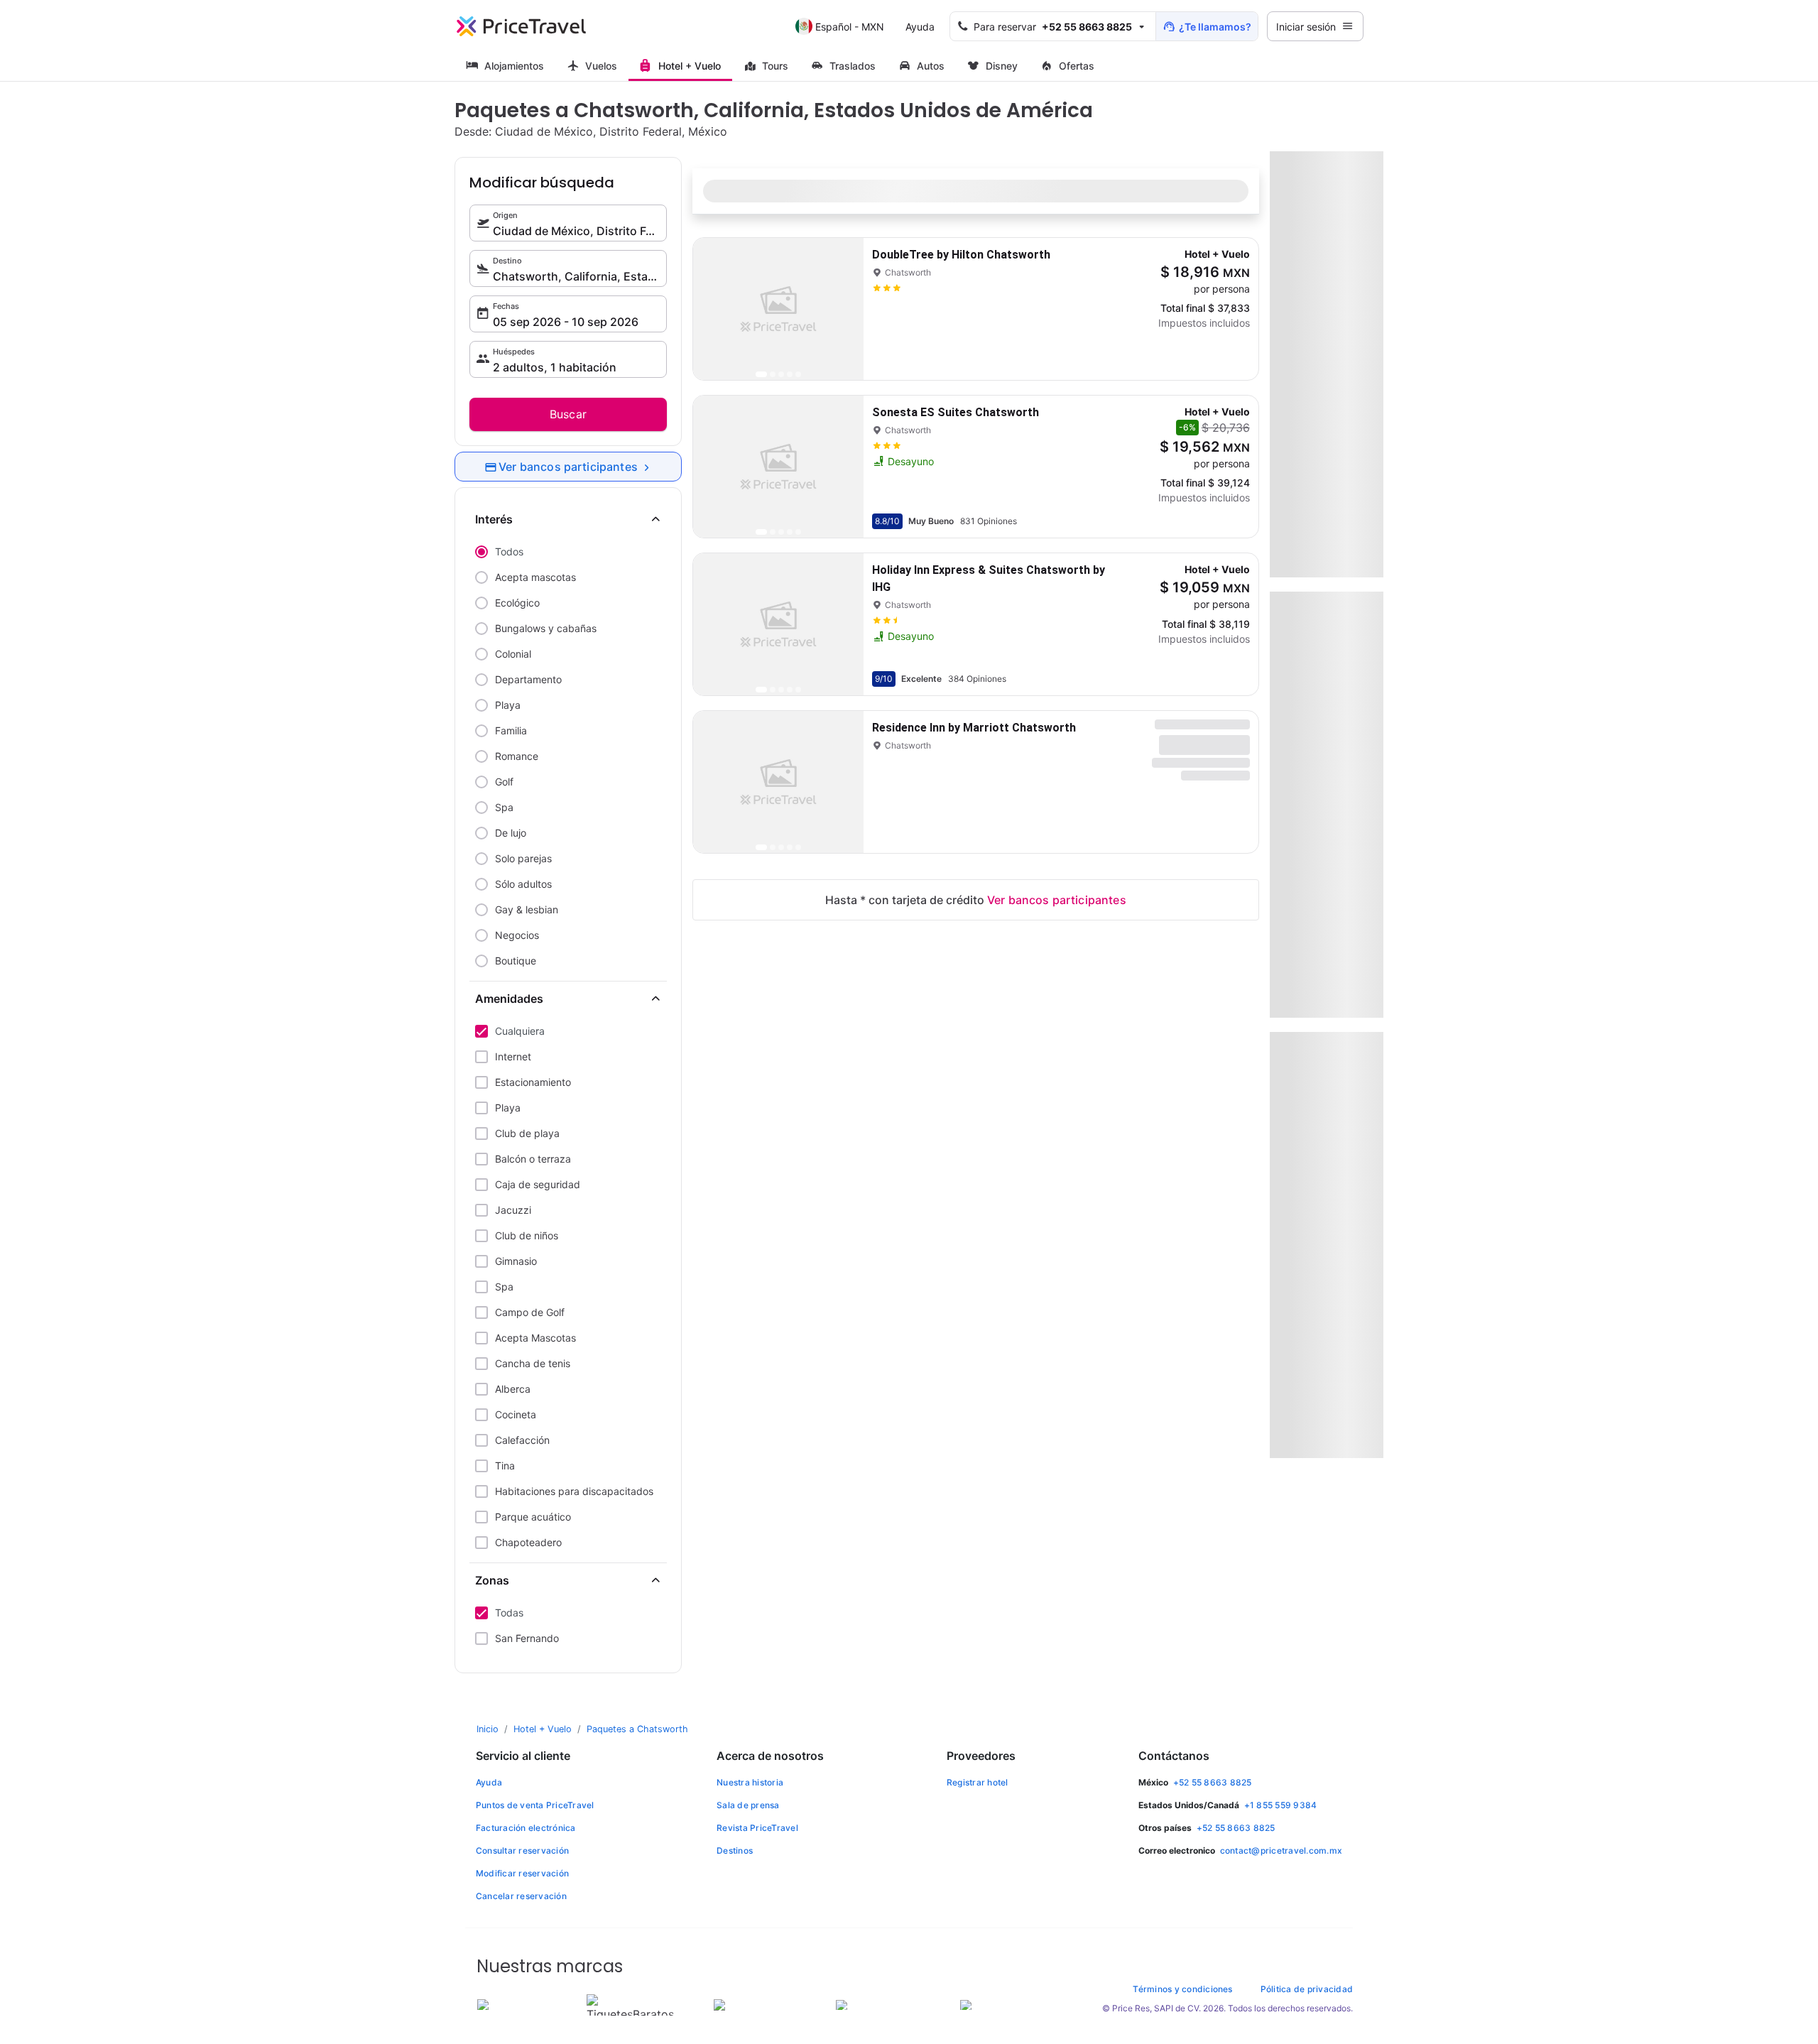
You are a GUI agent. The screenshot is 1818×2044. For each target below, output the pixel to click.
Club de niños (527, 1235)
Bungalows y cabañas (546, 628)
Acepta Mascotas (535, 1338)
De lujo (511, 833)
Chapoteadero (528, 1542)
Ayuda (920, 27)
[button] (1053, 26)
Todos (509, 551)
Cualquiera (520, 1031)
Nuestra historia (750, 1782)
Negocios (517, 935)
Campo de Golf (530, 1312)
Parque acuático (533, 1517)
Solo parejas (523, 858)
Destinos (735, 1850)
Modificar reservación (522, 1873)
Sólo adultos (523, 884)
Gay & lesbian (527, 909)
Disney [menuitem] (1002, 66)
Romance (517, 756)
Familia (511, 730)
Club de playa (527, 1133)
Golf (504, 782)
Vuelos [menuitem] (601, 66)
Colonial (513, 654)
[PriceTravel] (521, 26)
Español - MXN (850, 27)
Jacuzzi (513, 1210)
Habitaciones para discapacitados (574, 1491)
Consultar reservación (522, 1850)
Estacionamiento (533, 1082)
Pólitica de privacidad (1307, 1989)
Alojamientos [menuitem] (514, 66)
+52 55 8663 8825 (1213, 1782)
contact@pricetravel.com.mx (1281, 1850)
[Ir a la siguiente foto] (841, 309)
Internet (513, 1056)
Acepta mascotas (535, 577)
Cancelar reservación (521, 1896)
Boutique (516, 961)
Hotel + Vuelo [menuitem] (690, 66)
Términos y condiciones (1182, 1989)
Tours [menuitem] (775, 66)
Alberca (513, 1389)
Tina (505, 1466)
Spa (504, 807)
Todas (509, 1613)
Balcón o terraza (533, 1159)
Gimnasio (516, 1261)
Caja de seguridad (538, 1184)
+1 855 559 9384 (1281, 1805)
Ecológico (517, 603)
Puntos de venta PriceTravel (535, 1805)
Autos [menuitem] (931, 66)
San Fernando (527, 1638)
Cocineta (516, 1414)
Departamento (528, 679)
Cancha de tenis (533, 1363)
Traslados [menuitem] (853, 66)
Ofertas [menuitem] (1077, 66)
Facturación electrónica (526, 1828)
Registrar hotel (978, 1782)
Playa (508, 705)
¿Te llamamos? (1215, 27)
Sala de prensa (748, 1805)
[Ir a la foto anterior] (716, 309)
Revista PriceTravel (757, 1828)
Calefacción (522, 1440)
